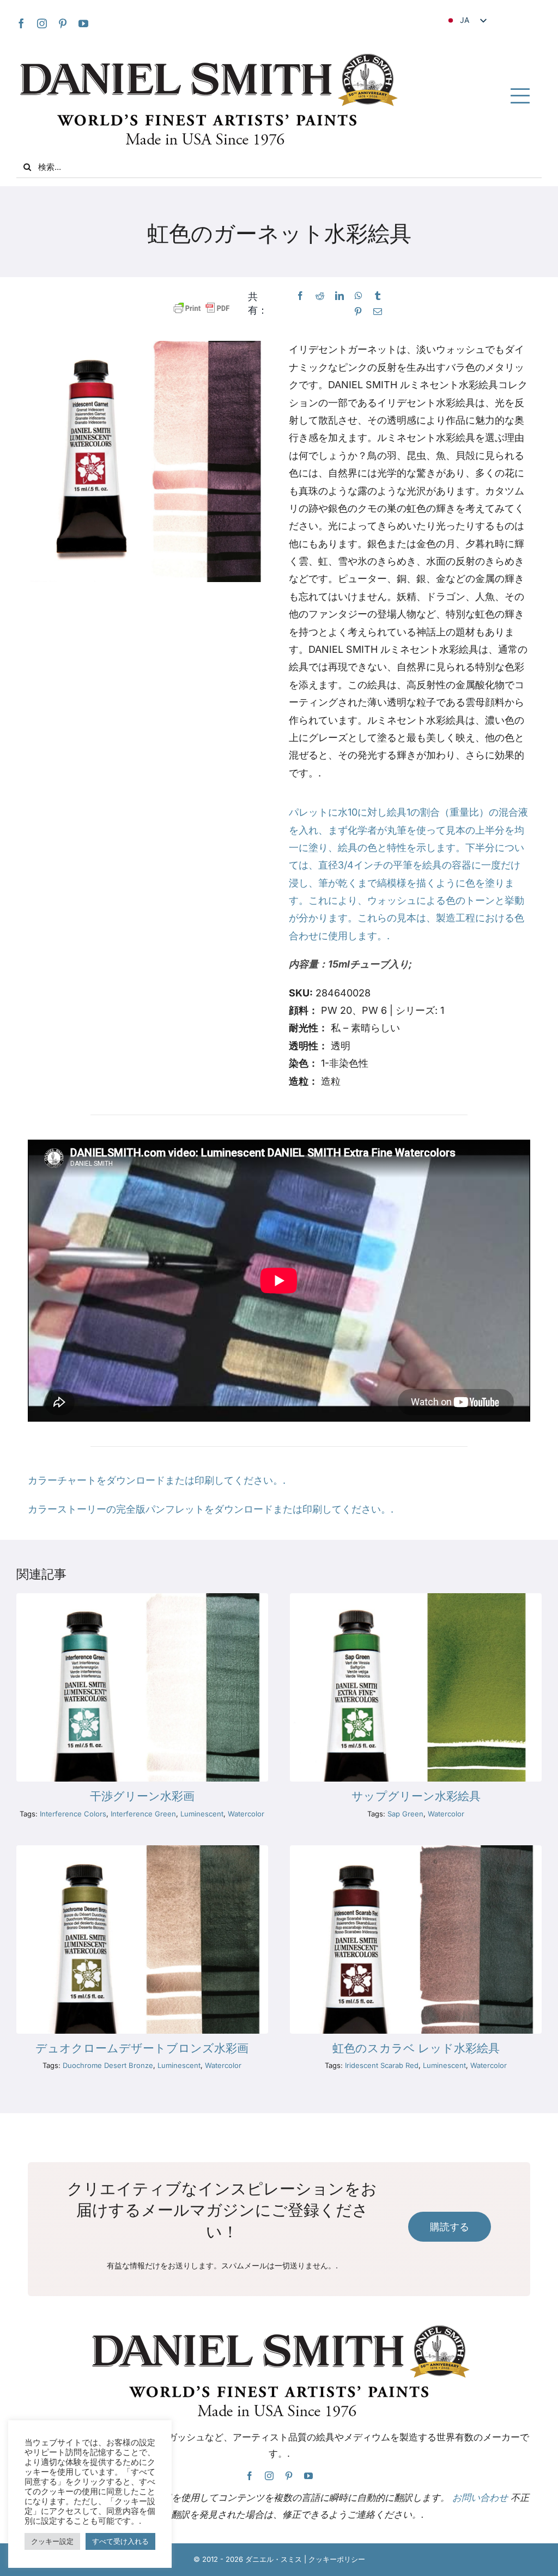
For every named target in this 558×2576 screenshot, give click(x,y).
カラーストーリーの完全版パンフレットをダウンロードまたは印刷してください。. (211, 1509)
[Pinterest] (63, 23)
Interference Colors (73, 1814)
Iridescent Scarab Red (382, 2065)
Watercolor (246, 1814)
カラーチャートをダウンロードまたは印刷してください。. (157, 1480)
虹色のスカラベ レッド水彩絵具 (416, 2048)
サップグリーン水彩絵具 (416, 1796)
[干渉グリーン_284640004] (142, 1598)
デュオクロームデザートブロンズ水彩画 (142, 2048)
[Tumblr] (378, 296)
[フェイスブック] (21, 23)
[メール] (378, 312)
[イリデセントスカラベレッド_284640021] (416, 1850)
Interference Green (143, 1814)
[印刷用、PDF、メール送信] (202, 308)
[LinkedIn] (339, 296)
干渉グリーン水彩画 (142, 1796)
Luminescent (202, 1814)
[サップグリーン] (416, 1598)
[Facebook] (300, 296)
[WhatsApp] (359, 296)
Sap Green (405, 1814)
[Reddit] (320, 296)
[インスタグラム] (42, 23)
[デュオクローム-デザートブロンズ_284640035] (142, 1850)
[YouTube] (83, 23)
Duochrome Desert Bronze (108, 2065)
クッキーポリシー (337, 2559)
